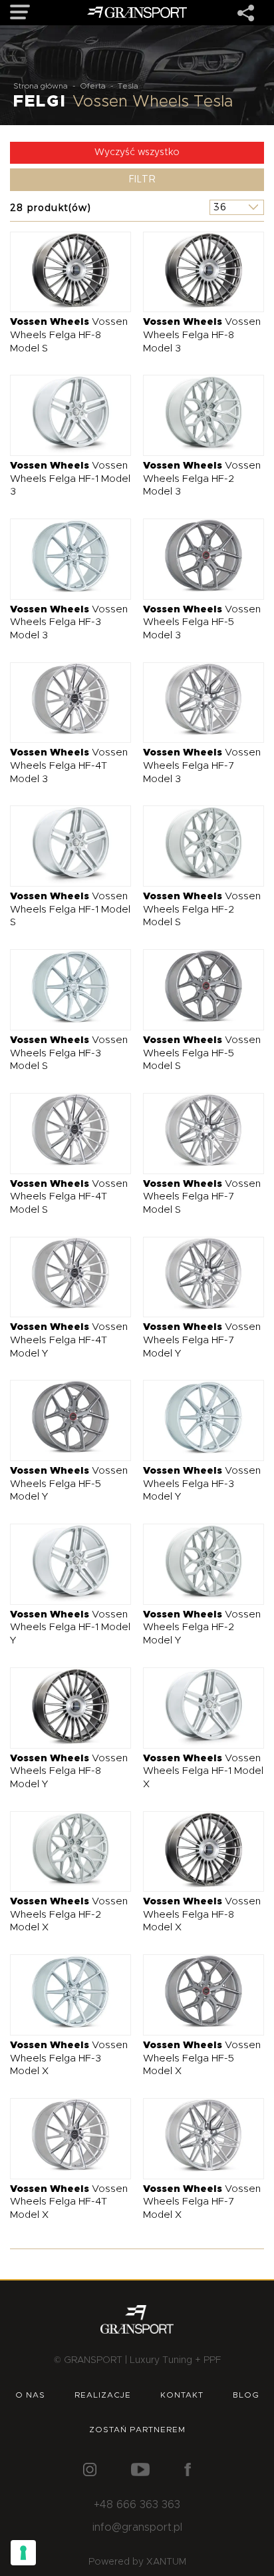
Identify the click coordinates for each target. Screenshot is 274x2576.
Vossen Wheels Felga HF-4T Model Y (69, 1340)
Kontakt (182, 2395)
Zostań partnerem (137, 2430)
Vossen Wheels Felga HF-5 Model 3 (202, 622)
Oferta (93, 86)
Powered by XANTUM (137, 2562)
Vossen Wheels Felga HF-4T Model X (69, 2202)
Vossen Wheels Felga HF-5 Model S (202, 1053)
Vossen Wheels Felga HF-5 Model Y (69, 1484)
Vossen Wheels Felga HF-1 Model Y (70, 1627)
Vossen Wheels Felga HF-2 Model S (202, 909)
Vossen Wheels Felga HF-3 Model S (69, 1053)
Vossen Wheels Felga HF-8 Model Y (69, 1771)
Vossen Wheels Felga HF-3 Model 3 (69, 622)
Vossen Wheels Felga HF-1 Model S (70, 909)
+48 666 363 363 (137, 2505)
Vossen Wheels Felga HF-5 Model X (202, 2058)
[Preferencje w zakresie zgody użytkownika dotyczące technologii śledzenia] (23, 2553)
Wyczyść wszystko (137, 152)
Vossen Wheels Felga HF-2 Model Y (202, 1627)
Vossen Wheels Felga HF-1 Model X (203, 1771)
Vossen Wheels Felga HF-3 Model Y (202, 1484)
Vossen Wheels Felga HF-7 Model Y (202, 1340)
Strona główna (41, 86)
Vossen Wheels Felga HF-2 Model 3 (202, 479)
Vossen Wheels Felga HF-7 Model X (202, 2202)
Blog (246, 2395)
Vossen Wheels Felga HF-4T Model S (69, 1197)
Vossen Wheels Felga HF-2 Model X (69, 1914)
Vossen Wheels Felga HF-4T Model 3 (69, 765)
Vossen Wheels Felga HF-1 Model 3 (70, 479)
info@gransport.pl (137, 2527)
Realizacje (103, 2395)
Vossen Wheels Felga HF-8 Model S (69, 335)
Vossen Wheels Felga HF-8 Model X (202, 1914)
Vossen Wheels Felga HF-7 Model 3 (202, 765)
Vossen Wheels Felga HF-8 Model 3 (202, 335)
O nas (30, 2395)
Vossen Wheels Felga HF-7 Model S (202, 1197)
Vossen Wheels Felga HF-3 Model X (69, 2058)
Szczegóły (61, 271)
